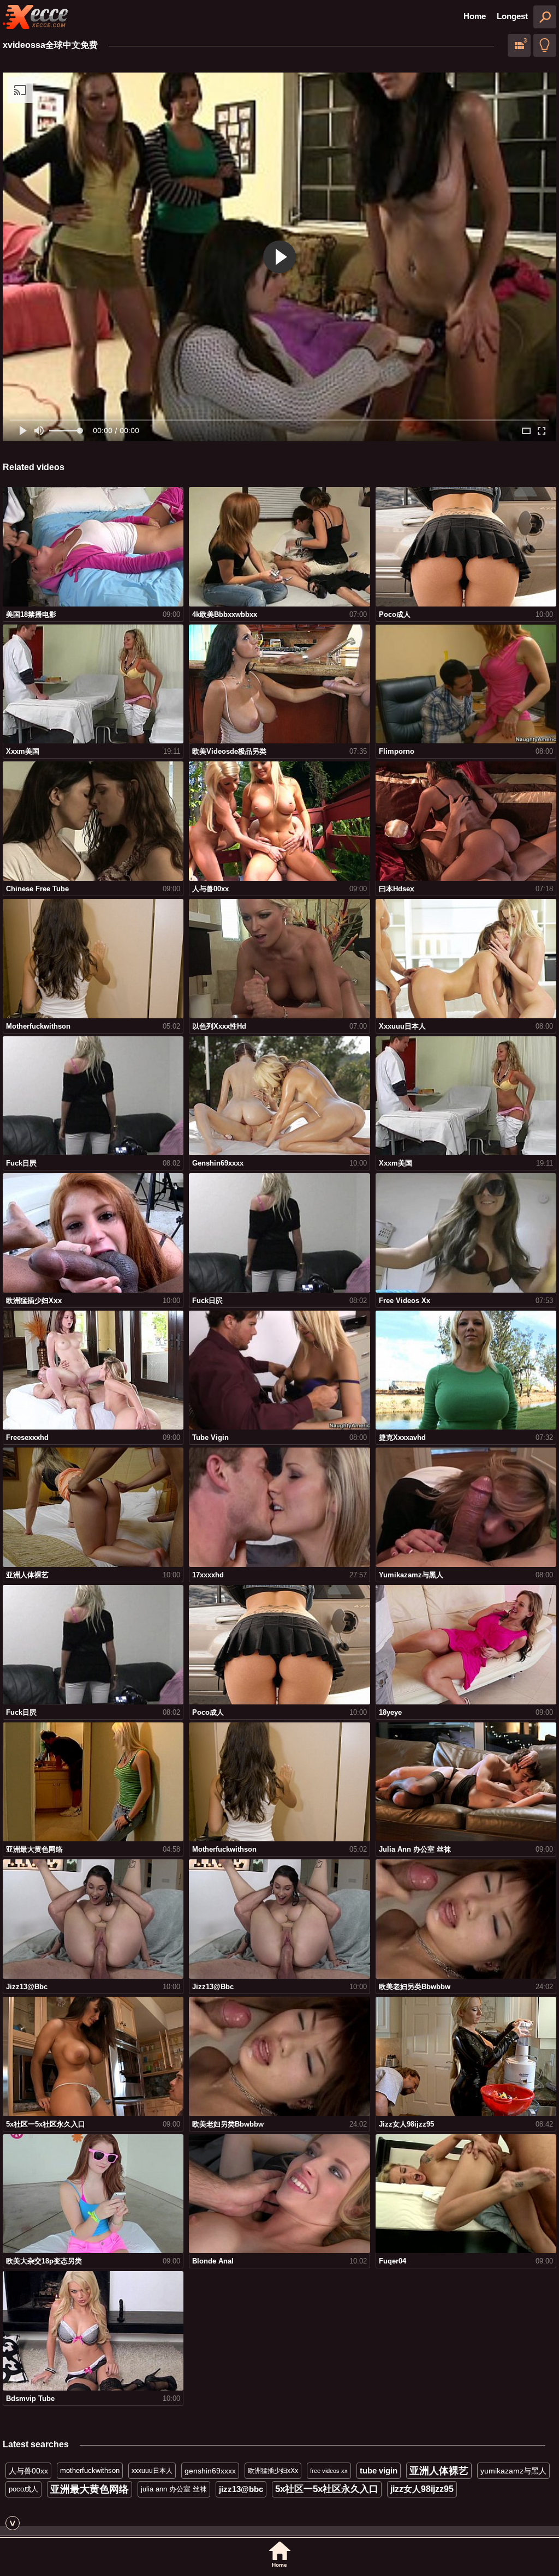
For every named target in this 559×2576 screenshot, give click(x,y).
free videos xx (329, 2471)
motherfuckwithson (90, 2470)
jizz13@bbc (241, 2489)
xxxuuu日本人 (152, 2471)
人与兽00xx (28, 2471)
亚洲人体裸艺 (439, 2471)
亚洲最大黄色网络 (90, 2489)
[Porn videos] (35, 17)
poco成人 (23, 2489)
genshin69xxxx (210, 2471)
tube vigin (379, 2470)
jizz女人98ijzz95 (422, 2489)
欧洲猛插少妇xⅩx (273, 2471)
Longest (512, 16)
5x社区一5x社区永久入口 (327, 2489)
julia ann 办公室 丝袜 (174, 2489)
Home (475, 16)
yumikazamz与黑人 (513, 2471)
